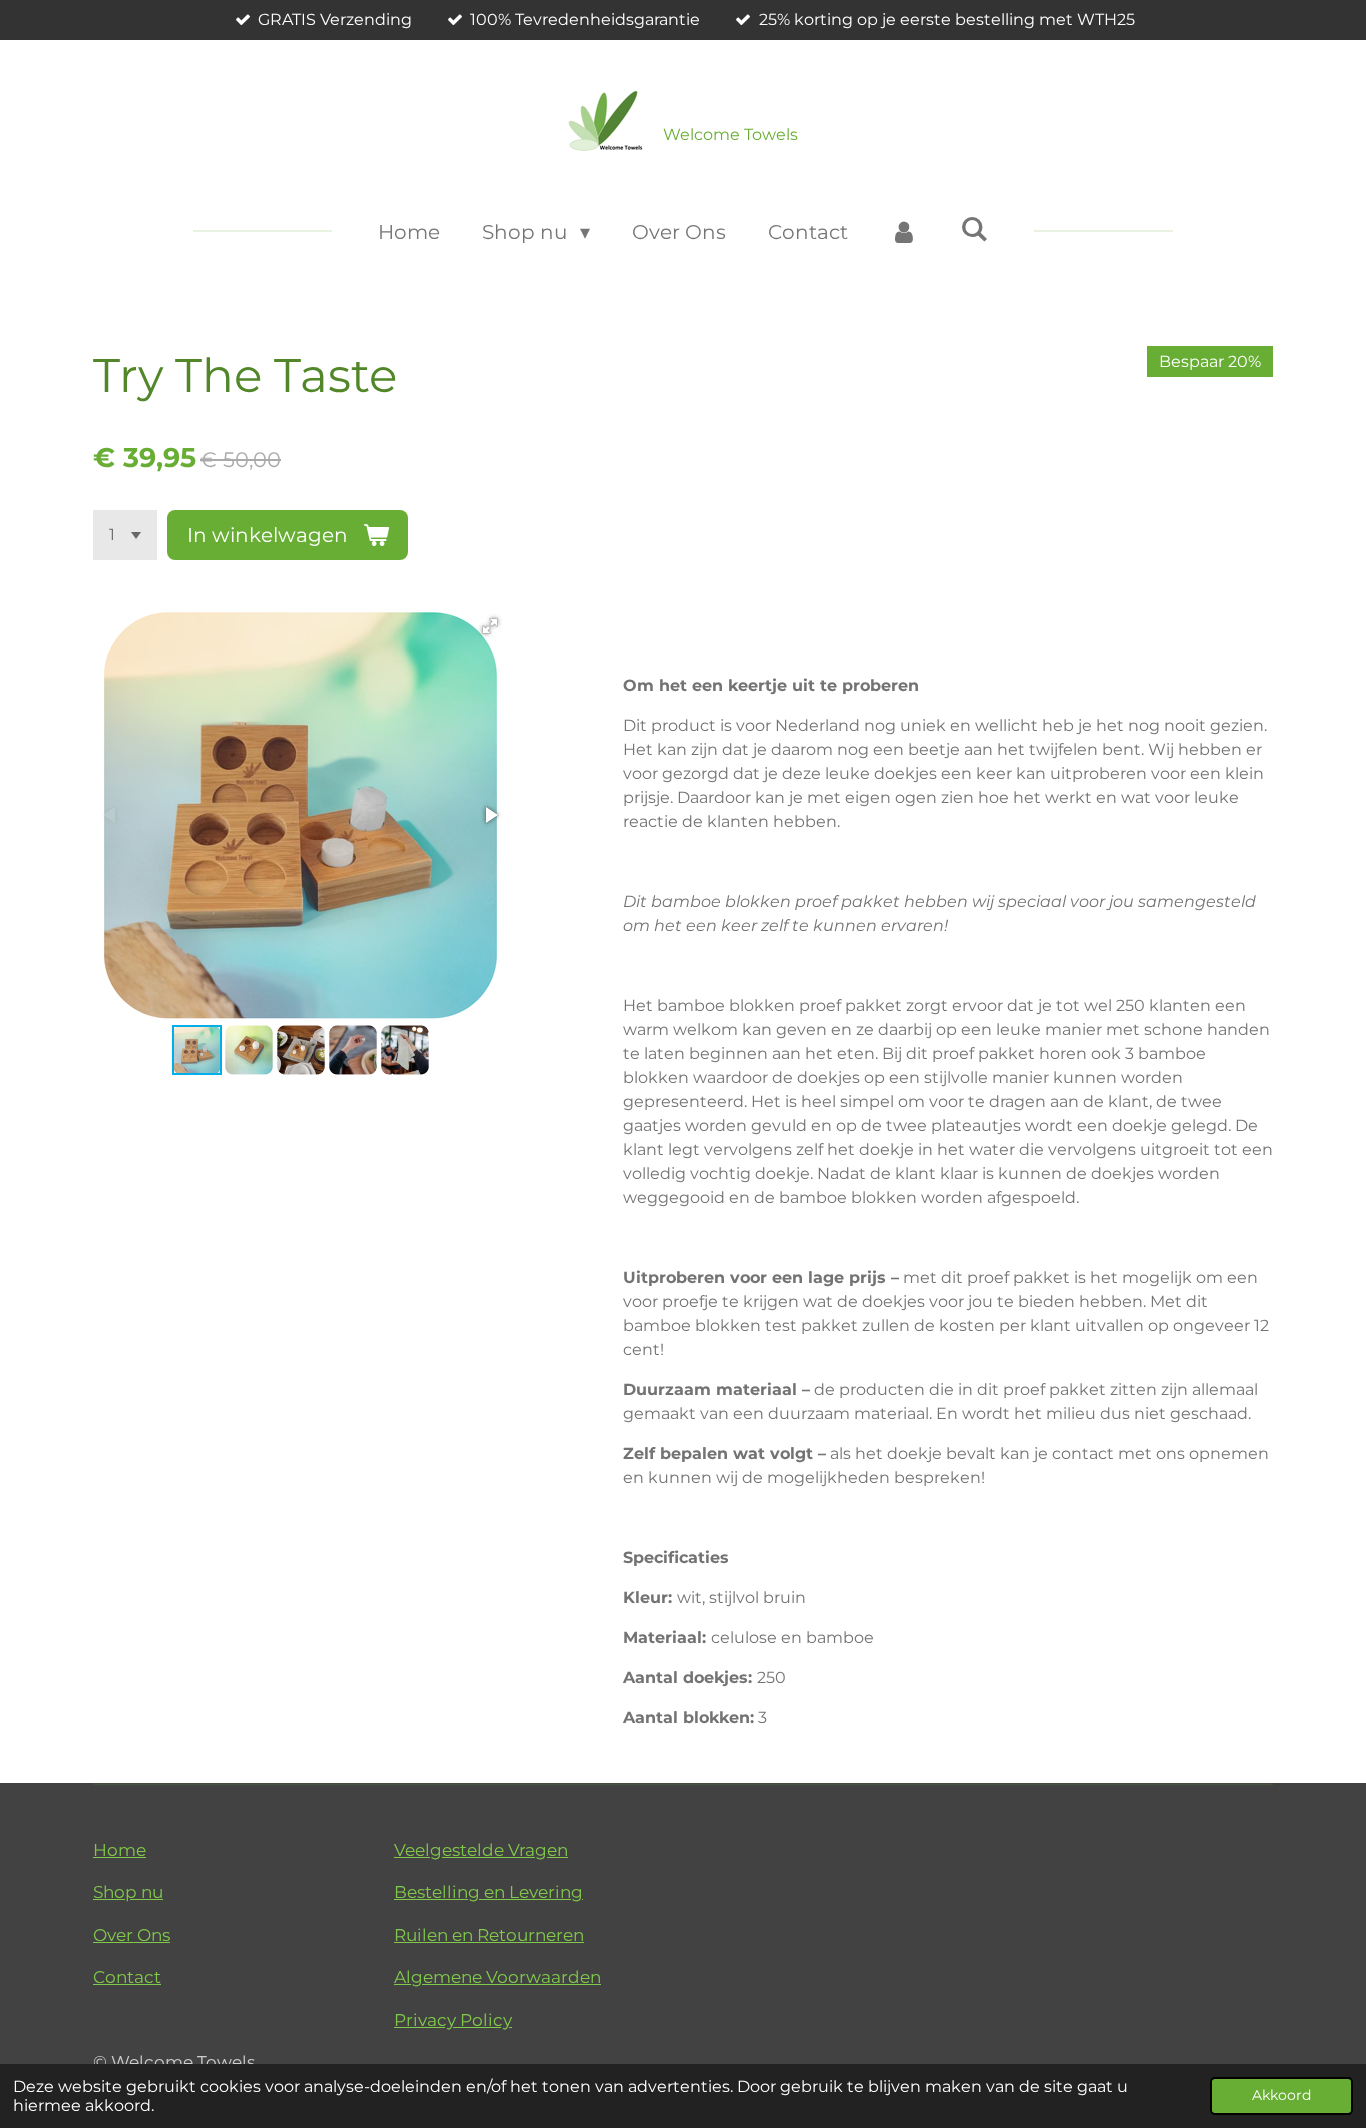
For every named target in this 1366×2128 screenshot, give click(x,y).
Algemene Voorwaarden (497, 1977)
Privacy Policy (453, 2020)
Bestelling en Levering (488, 1892)
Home (119, 1850)
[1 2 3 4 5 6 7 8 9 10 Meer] (125, 535)
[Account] (904, 232)
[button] (490, 626)
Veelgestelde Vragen (481, 1850)
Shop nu (128, 1892)
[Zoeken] (974, 229)
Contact (127, 1977)
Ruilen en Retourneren (489, 1935)
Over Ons (131, 1935)
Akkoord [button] (1281, 2095)
